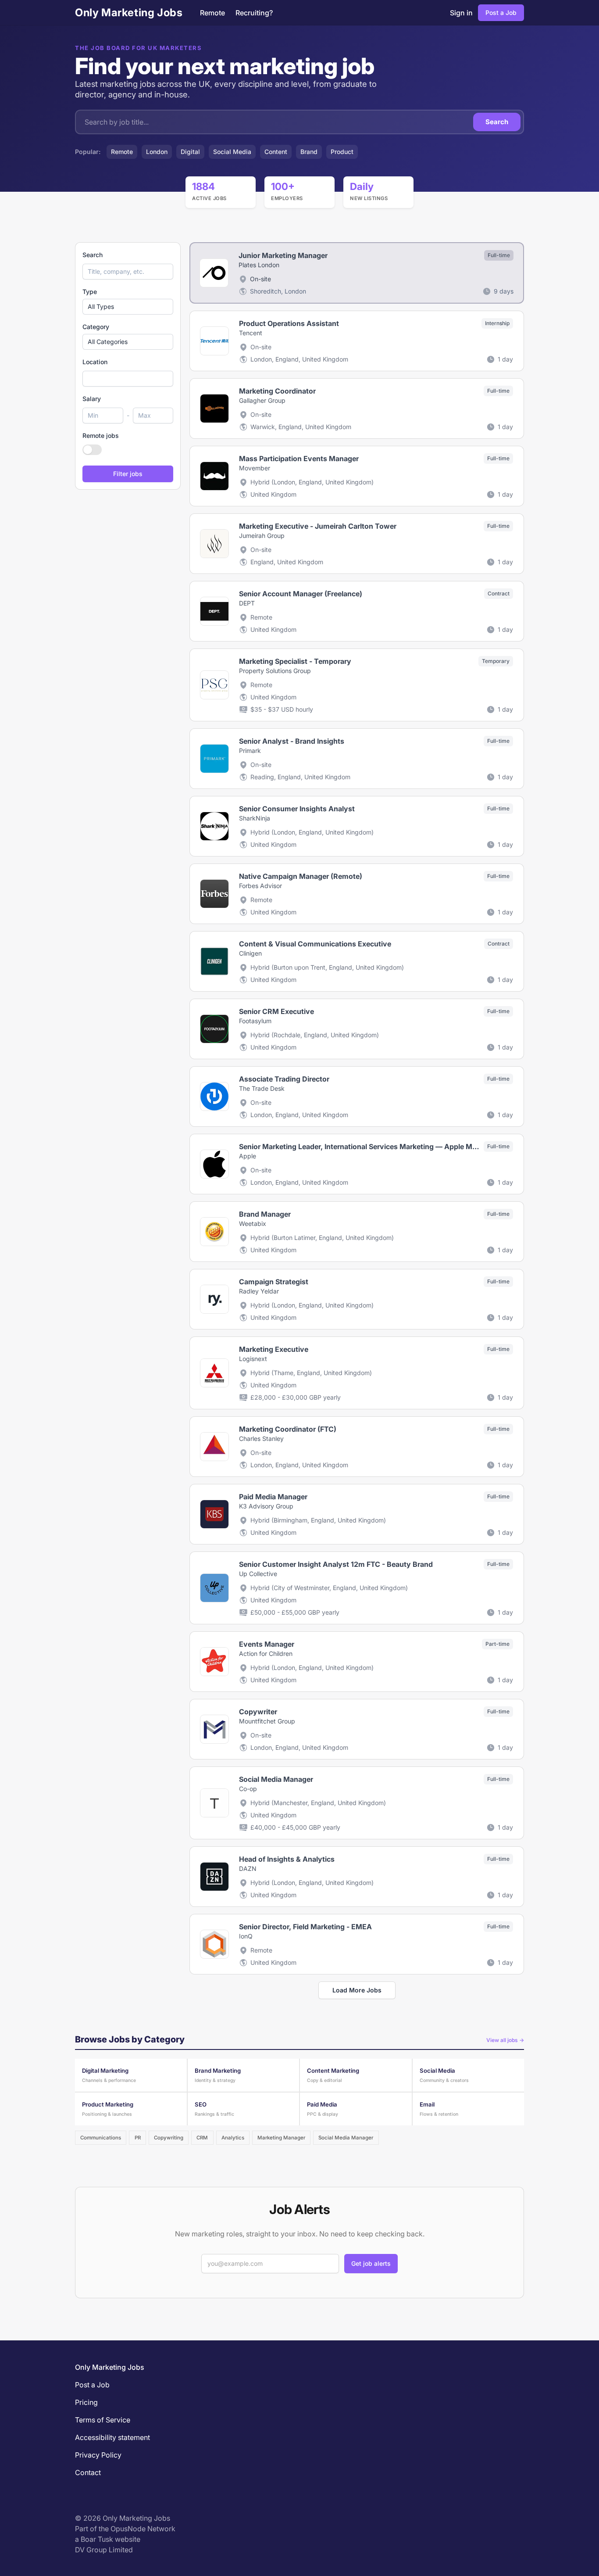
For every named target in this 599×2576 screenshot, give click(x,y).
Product (342, 152)
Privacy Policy (98, 2455)
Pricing (86, 2402)
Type (90, 292)
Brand (309, 152)
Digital (190, 152)
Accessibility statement (112, 2437)
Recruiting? (254, 13)
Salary (92, 399)
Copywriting (169, 2138)
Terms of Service (103, 2420)
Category (96, 327)
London (157, 152)
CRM (202, 2138)
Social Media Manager (346, 2138)
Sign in (461, 13)
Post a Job (501, 13)
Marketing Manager (281, 2138)
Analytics (233, 2138)
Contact (88, 2472)
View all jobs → (505, 2040)
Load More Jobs (357, 1990)
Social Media (232, 152)
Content (276, 152)
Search (497, 122)
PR (138, 2138)
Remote (212, 13)
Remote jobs (101, 435)
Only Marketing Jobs (129, 13)
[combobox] (128, 379)
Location (95, 362)
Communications (101, 2138)
